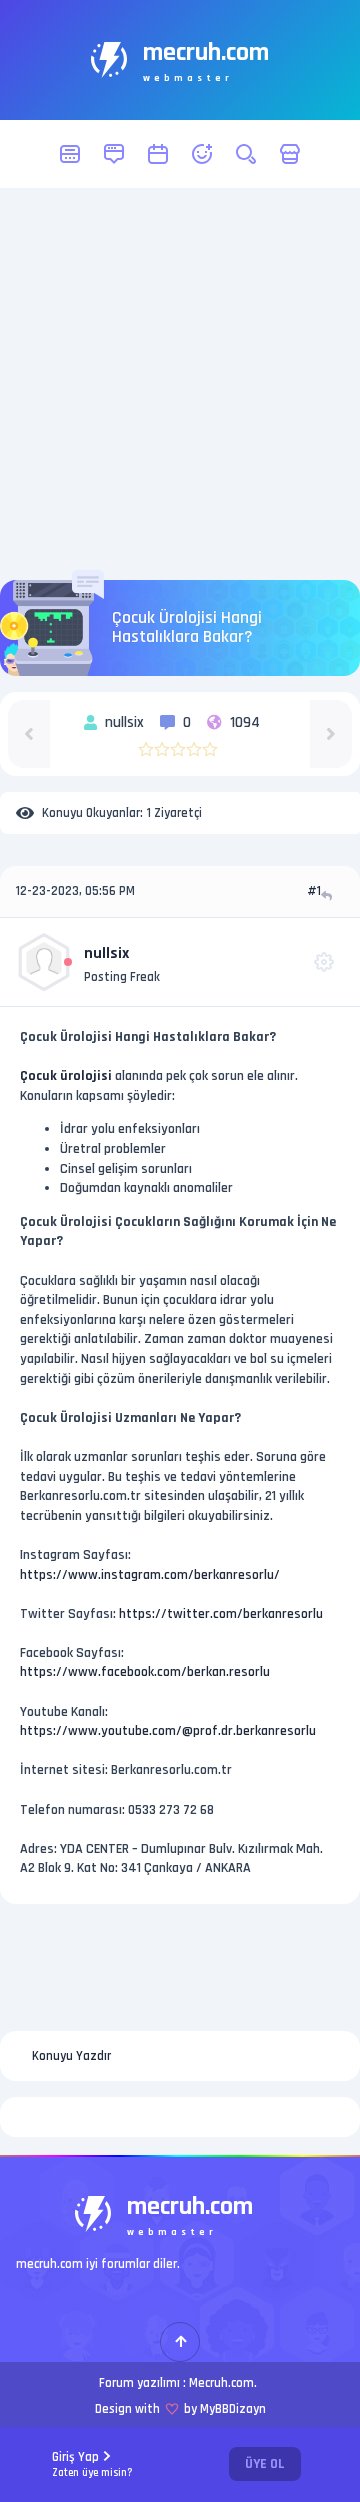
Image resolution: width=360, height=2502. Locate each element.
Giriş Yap (92, 2464)
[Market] (290, 154)
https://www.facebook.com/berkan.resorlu (145, 1672)
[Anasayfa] (70, 154)
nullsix (106, 953)
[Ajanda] (158, 154)
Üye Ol (265, 2464)
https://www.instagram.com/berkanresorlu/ (150, 1575)
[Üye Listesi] (202, 154)
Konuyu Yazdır (71, 2056)
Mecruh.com (221, 2383)
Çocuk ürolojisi (66, 1076)
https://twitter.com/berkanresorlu (221, 1614)
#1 (314, 891)
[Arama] (246, 154)
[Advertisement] (180, 384)
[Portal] (114, 154)
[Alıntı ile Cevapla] (328, 895)
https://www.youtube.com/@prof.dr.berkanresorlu (168, 1731)
